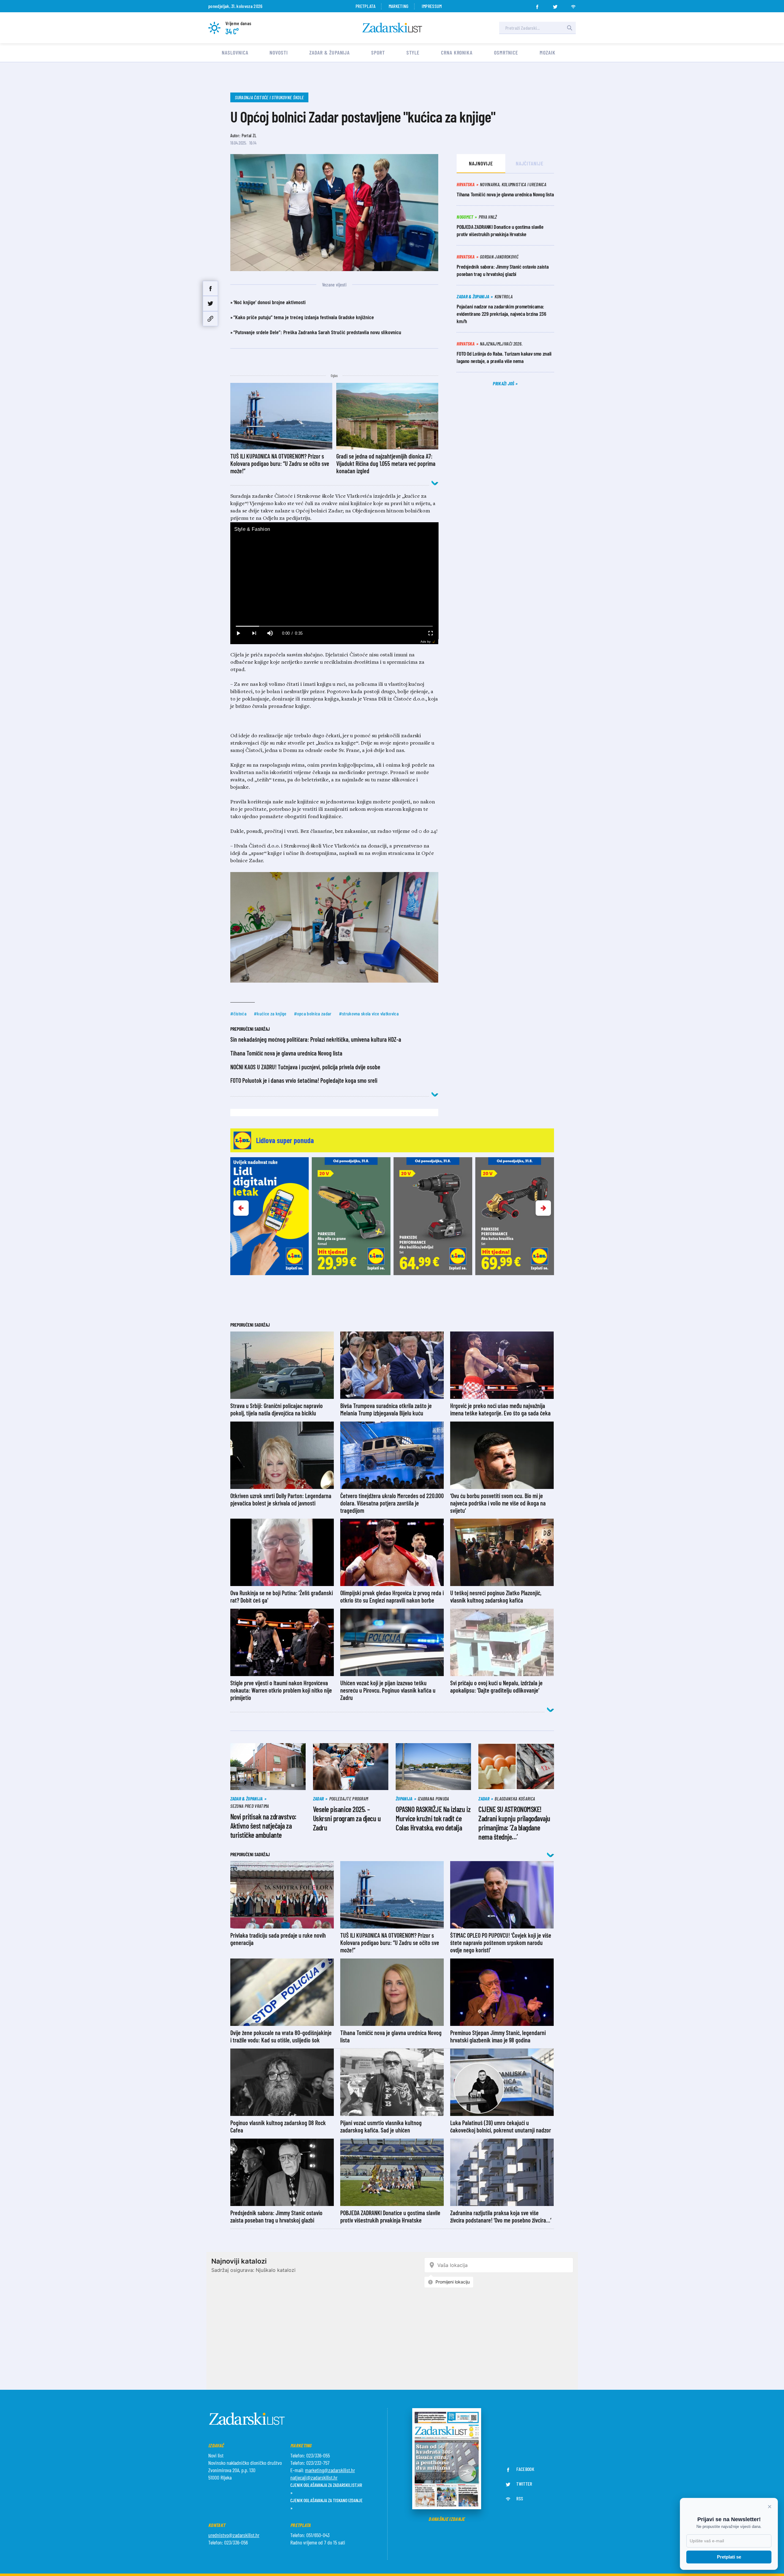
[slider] (334, 626)
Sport (378, 52)
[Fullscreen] (430, 633)
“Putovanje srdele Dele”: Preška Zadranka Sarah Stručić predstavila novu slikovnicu (317, 332)
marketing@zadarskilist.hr (330, 2470)
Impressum (432, 6)
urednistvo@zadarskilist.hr (234, 2535)
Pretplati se (729, 2557)
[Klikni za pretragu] (570, 28)
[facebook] (537, 5)
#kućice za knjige (270, 1013)
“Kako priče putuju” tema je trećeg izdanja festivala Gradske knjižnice (304, 317)
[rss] (573, 5)
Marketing (399, 6)
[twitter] (555, 5)
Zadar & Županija (330, 52)
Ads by (426, 642)
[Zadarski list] (392, 28)
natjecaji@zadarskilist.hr (314, 2477)
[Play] (238, 633)
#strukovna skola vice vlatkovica (369, 1013)
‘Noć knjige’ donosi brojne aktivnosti (269, 302)
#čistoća (239, 1013)
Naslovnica (235, 52)
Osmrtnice (506, 52)
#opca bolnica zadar (313, 1013)
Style (413, 52)
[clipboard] (210, 319)
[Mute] (270, 633)
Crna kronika (457, 52)
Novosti (279, 52)
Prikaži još (504, 383)
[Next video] (254, 633)
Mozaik (547, 52)
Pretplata (366, 6)
